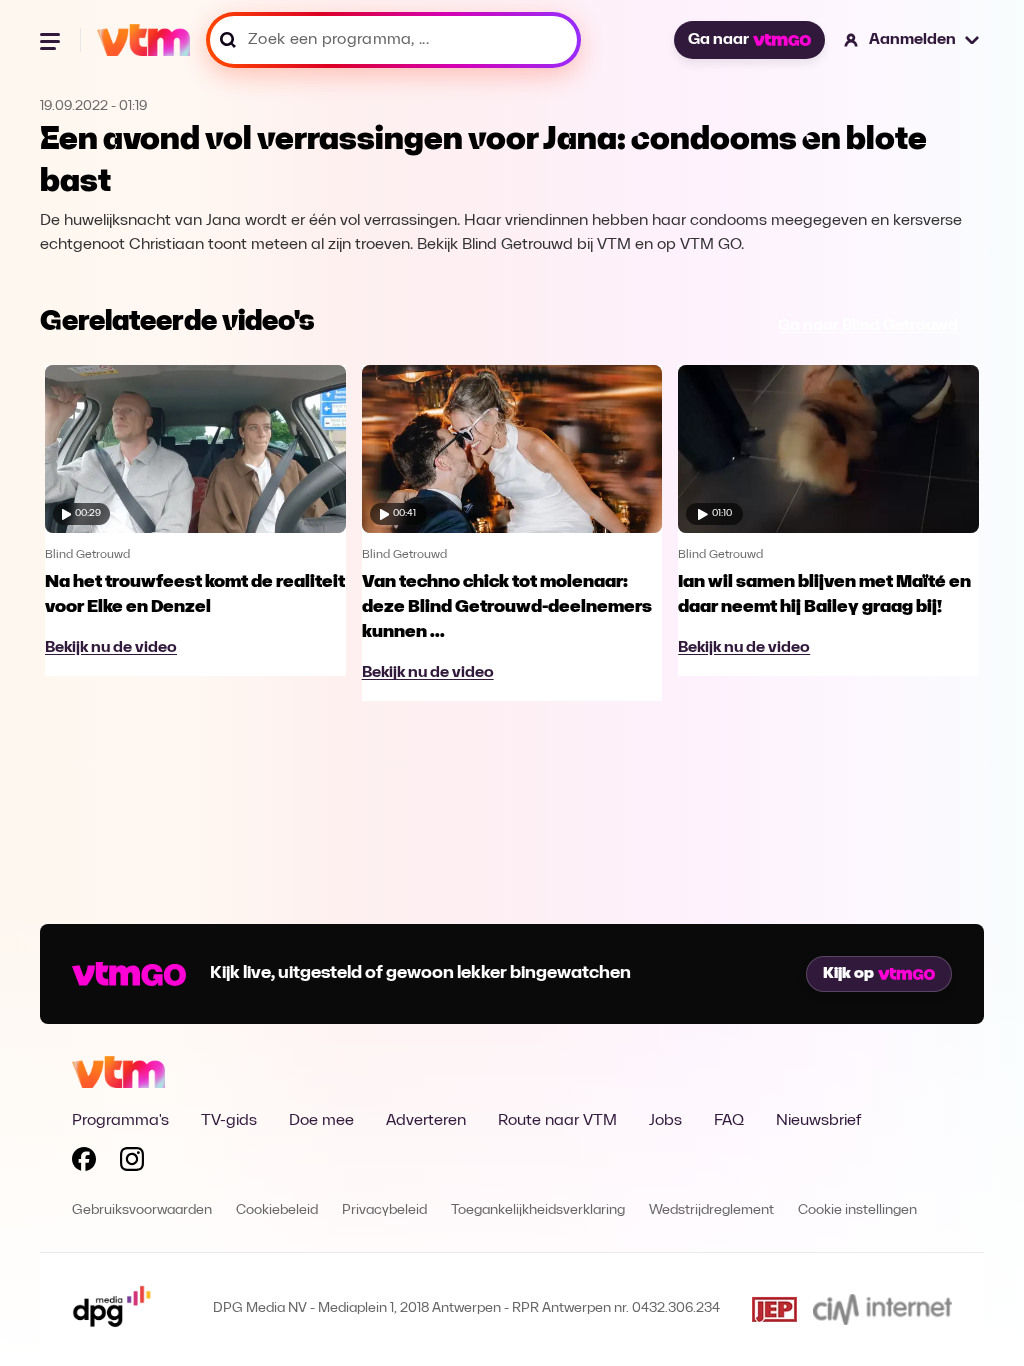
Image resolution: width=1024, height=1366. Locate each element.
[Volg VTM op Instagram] (132, 1163)
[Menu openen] (52, 40)
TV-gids (229, 1121)
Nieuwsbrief (818, 1121)
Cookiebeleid (277, 1210)
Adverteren (426, 1121)
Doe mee (321, 1121)
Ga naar (718, 40)
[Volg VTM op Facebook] (84, 1163)
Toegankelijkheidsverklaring (538, 1210)
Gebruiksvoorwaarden (142, 1210)
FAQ (729, 1121)
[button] (912, 40)
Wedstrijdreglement (711, 1210)
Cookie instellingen (857, 1210)
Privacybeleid (384, 1210)
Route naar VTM (557, 1121)
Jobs (665, 1121)
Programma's (120, 1121)
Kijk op (848, 974)
